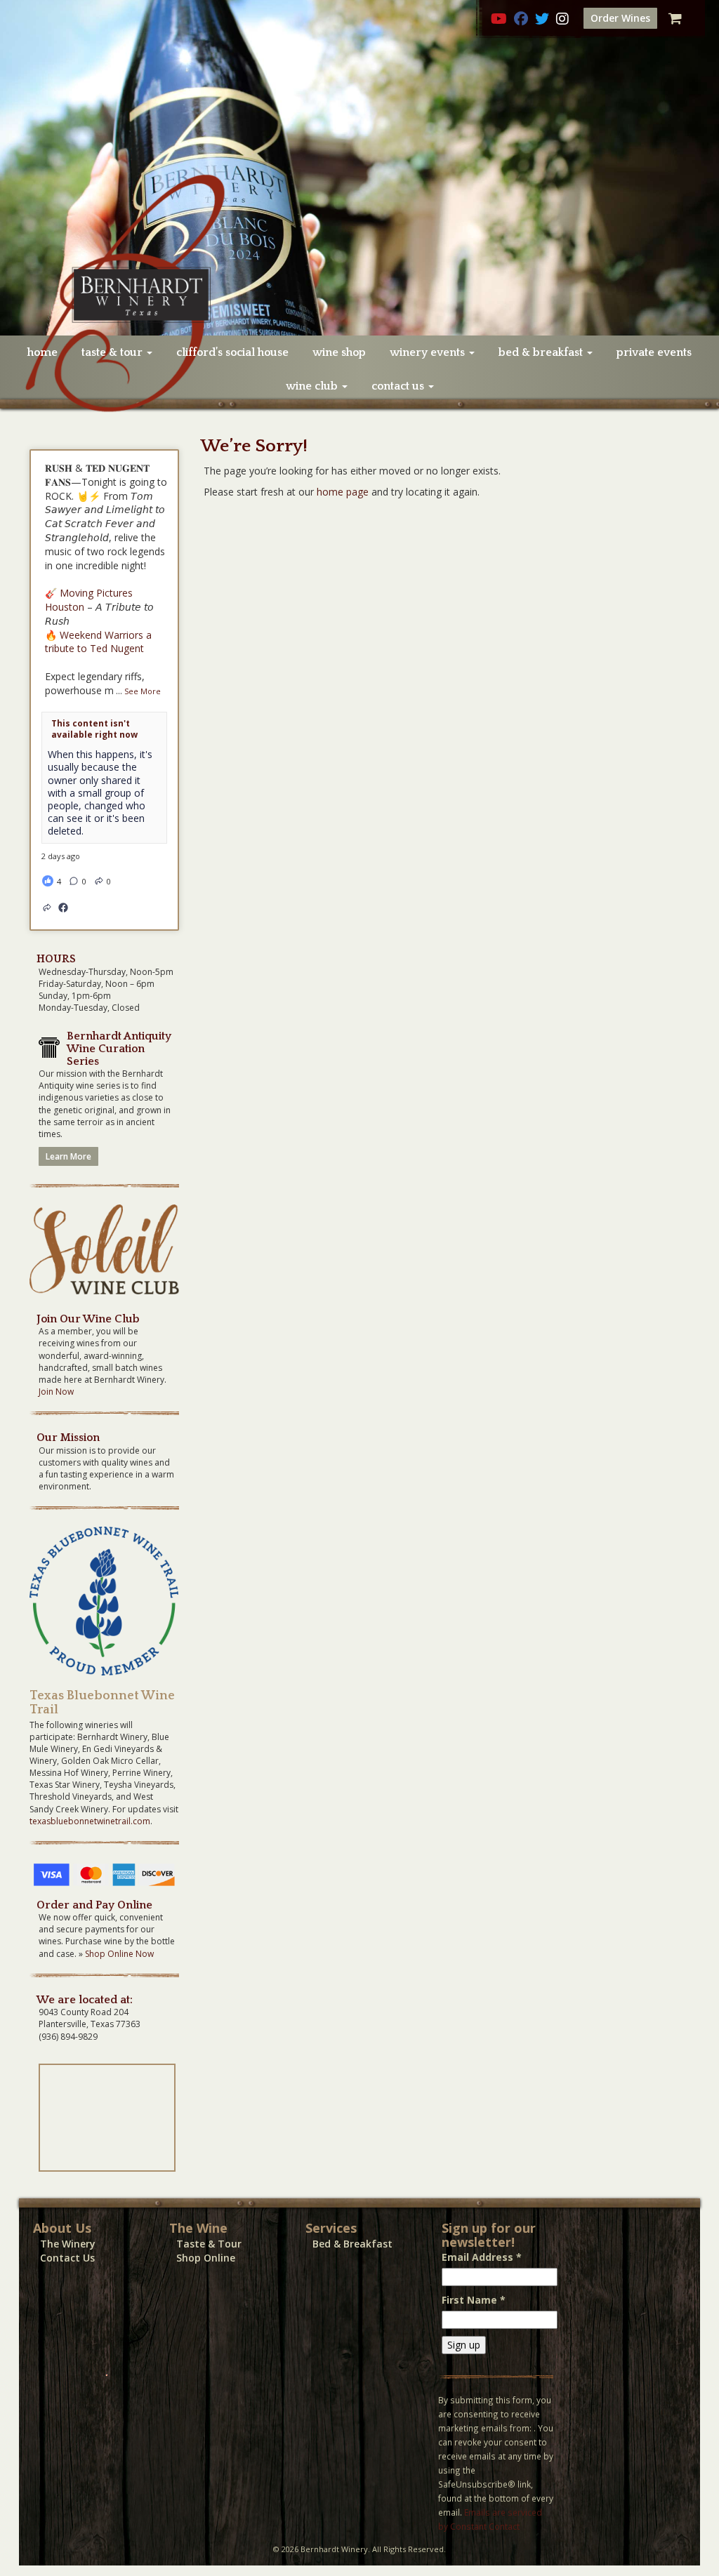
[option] (359, 168)
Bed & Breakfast (352, 2244)
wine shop (339, 352)
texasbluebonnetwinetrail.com (90, 1821)
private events (654, 352)
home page (343, 492)
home (42, 352)
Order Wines (620, 18)
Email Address (482, 2257)
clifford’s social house (232, 352)
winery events (429, 352)
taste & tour (113, 352)
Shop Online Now (119, 1954)
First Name (474, 2300)
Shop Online (206, 2258)
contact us (399, 386)
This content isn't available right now (94, 729)
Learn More (68, 1156)
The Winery (68, 2244)
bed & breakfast (542, 352)
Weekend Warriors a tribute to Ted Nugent (98, 642)
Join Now (56, 1392)
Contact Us (67, 2258)
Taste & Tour (209, 2244)
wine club (313, 386)
